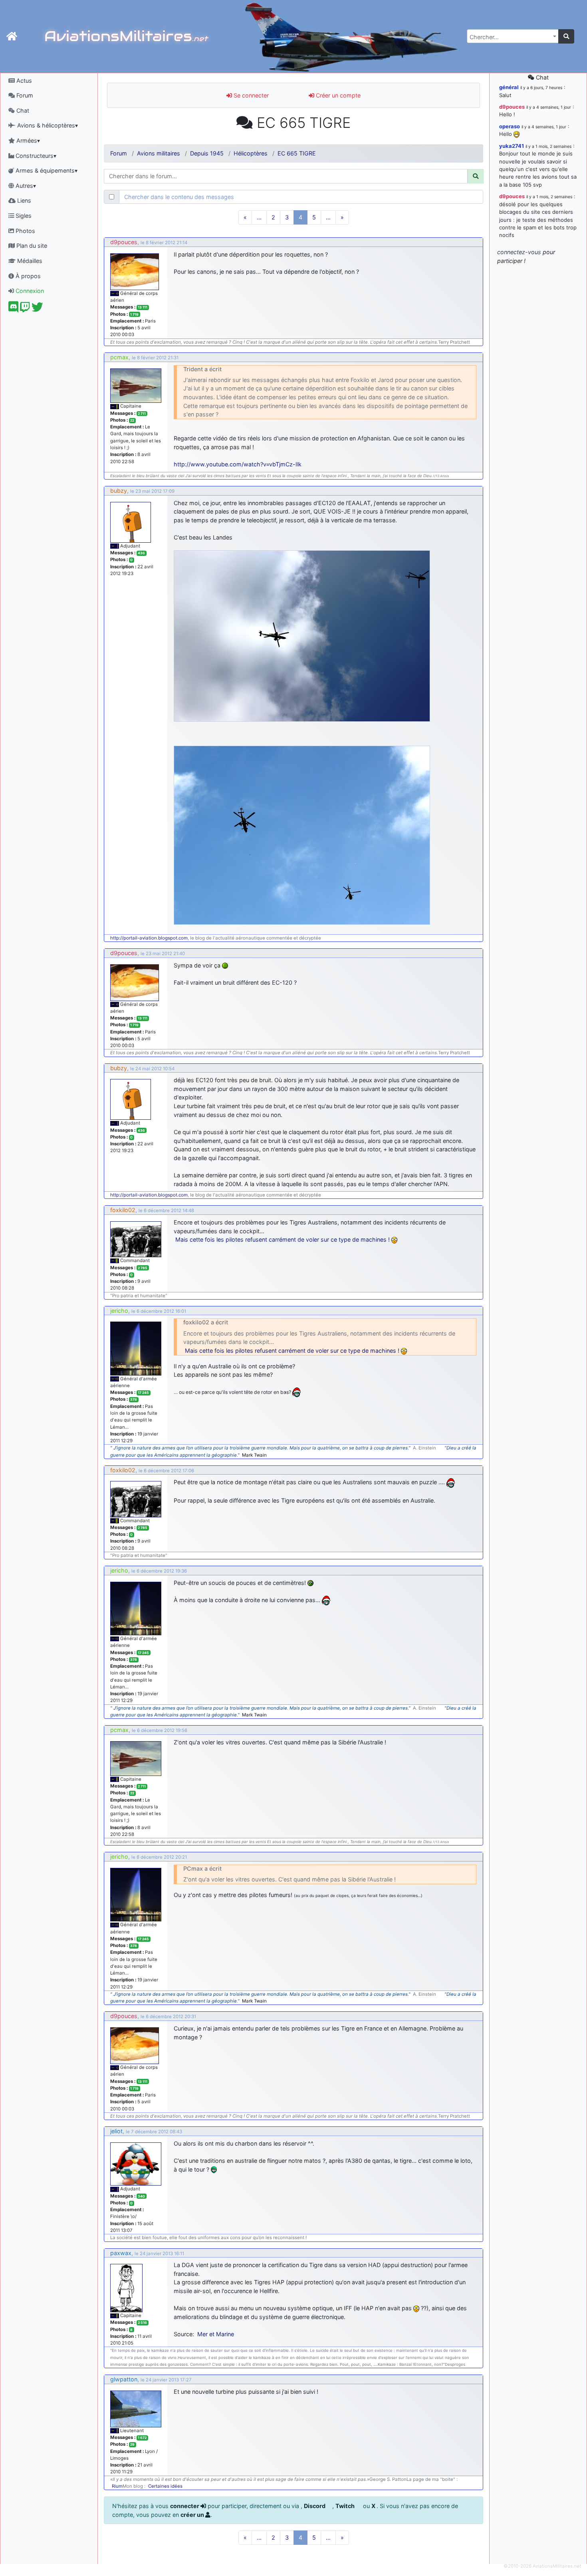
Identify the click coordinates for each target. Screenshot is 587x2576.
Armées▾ (27, 140)
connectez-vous (519, 252)
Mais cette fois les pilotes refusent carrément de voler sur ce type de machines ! (283, 1239)
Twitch (346, 2506)
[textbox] (510, 37)
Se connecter (250, 95)
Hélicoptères (251, 153)
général (509, 87)
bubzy (119, 491)
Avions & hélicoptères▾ (47, 125)
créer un (193, 2515)
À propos (27, 276)
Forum (24, 95)
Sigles (23, 216)
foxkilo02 (123, 1210)
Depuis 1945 (207, 153)
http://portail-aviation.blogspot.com (149, 938)
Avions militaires (159, 153)
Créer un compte (337, 95)
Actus (23, 81)
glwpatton (124, 2379)
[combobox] (513, 36)
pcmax (119, 357)
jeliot (116, 2131)
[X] (37, 309)
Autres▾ (25, 186)
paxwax (121, 2253)
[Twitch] (25, 309)
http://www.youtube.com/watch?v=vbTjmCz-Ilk (238, 464)
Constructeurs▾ (35, 156)
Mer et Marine (216, 2334)
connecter (185, 2506)
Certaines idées (165, 2486)
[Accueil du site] (12, 36)
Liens (23, 200)
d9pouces (124, 242)
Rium (117, 2486)
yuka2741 (512, 146)
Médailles (29, 261)
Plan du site (31, 246)
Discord (315, 2506)
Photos (25, 231)
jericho (119, 1311)
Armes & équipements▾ (46, 170)
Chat (22, 110)
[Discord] (13, 309)
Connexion (29, 291)
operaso (510, 126)
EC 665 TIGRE (297, 153)
